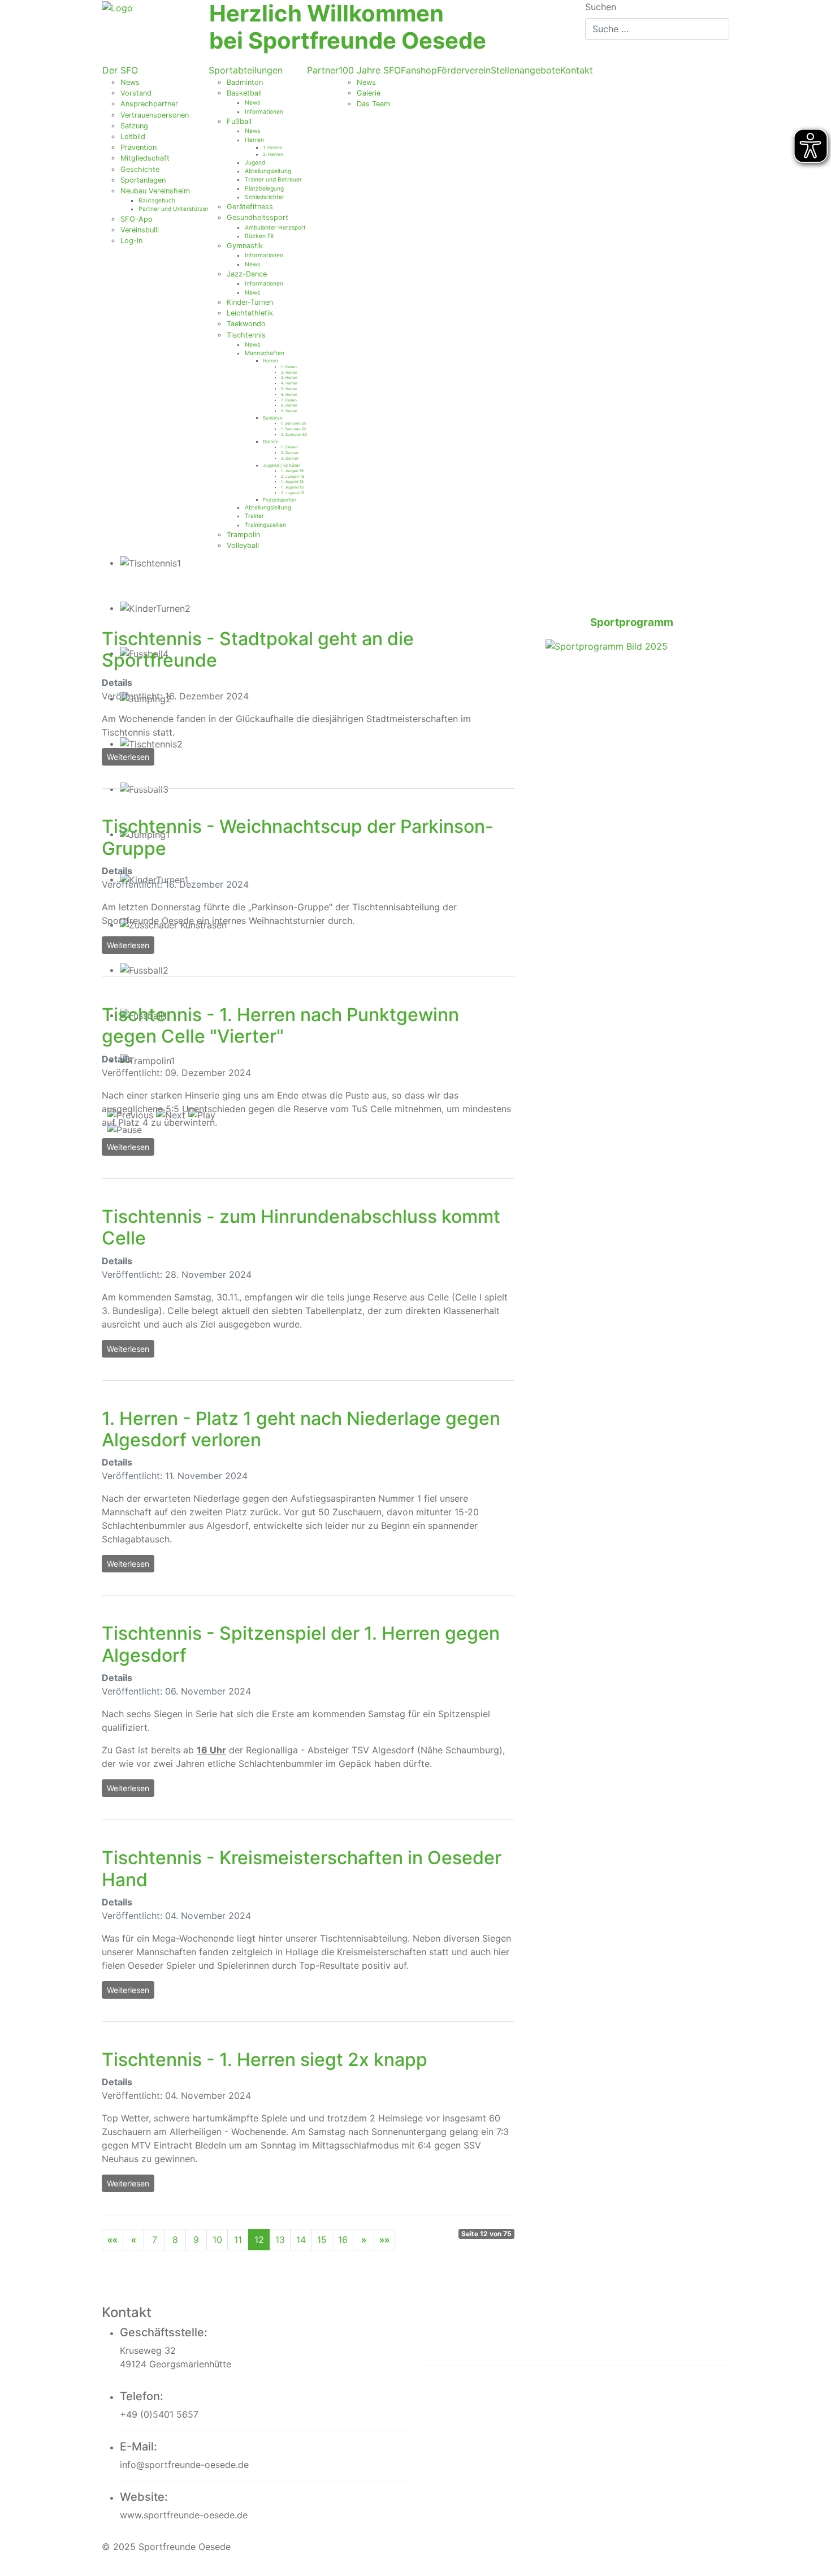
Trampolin (243, 535)
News (130, 82)
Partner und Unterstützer (174, 209)
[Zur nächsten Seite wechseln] (363, 2240)
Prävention (138, 147)
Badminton (245, 82)
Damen (271, 442)
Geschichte (140, 169)
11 (238, 2240)
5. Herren (289, 389)
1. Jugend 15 (292, 482)
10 (217, 2240)
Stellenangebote (525, 70)
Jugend (255, 162)
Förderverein (464, 70)
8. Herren (289, 405)
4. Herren (289, 383)
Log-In (131, 241)
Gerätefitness (250, 207)
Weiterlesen (128, 757)
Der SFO (120, 70)
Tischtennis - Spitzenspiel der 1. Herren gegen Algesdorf (301, 1644)
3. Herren (289, 378)
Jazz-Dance (247, 274)
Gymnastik (245, 246)
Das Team (373, 104)
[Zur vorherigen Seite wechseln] (133, 2240)
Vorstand (136, 93)
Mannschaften (265, 353)
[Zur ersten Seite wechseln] (112, 2240)
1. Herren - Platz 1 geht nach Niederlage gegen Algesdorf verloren (301, 1429)
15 (322, 2240)
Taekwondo (246, 324)
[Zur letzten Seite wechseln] (384, 2240)
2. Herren (273, 154)
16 (343, 2240)
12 (259, 2240)
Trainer (254, 516)
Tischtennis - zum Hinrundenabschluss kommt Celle (301, 1227)
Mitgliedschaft (145, 158)
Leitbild (133, 137)
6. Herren (289, 395)
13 (280, 2240)
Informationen (264, 111)
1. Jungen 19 (292, 471)
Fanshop (419, 70)
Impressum (460, 2312)
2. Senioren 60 (294, 435)
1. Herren (273, 148)
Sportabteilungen (246, 70)
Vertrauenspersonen (155, 115)
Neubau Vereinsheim (155, 191)
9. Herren (289, 411)
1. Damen (289, 447)
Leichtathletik (250, 313)
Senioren (273, 418)
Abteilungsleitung (268, 171)
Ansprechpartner (149, 104)
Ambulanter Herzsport (275, 227)
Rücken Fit (259, 236)
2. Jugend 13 (293, 493)
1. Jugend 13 (292, 487)
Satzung (134, 126)
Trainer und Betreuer (273, 179)
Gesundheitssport (257, 217)
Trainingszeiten (265, 525)
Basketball (244, 93)
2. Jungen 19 (293, 477)
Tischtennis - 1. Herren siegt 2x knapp (265, 2059)
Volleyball (243, 545)
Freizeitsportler (280, 500)
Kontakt (577, 70)
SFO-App (137, 219)
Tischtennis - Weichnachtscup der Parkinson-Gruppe (298, 837)
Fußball (239, 121)
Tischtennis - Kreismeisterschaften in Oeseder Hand (302, 1868)
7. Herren (289, 400)
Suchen (601, 7)
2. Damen (290, 453)
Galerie (369, 93)
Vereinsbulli (140, 230)
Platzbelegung (264, 188)
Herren (254, 140)
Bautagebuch (157, 200)
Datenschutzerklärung (495, 2347)
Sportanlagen (143, 180)
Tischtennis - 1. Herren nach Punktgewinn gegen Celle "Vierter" (280, 1025)
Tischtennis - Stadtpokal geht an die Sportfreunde (258, 649)
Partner (323, 70)
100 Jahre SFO (370, 70)
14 (301, 2240)
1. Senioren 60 (294, 429)
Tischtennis (246, 335)
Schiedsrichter (265, 197)
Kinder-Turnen (250, 302)
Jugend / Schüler (282, 465)
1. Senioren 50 (294, 423)
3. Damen (290, 459)
